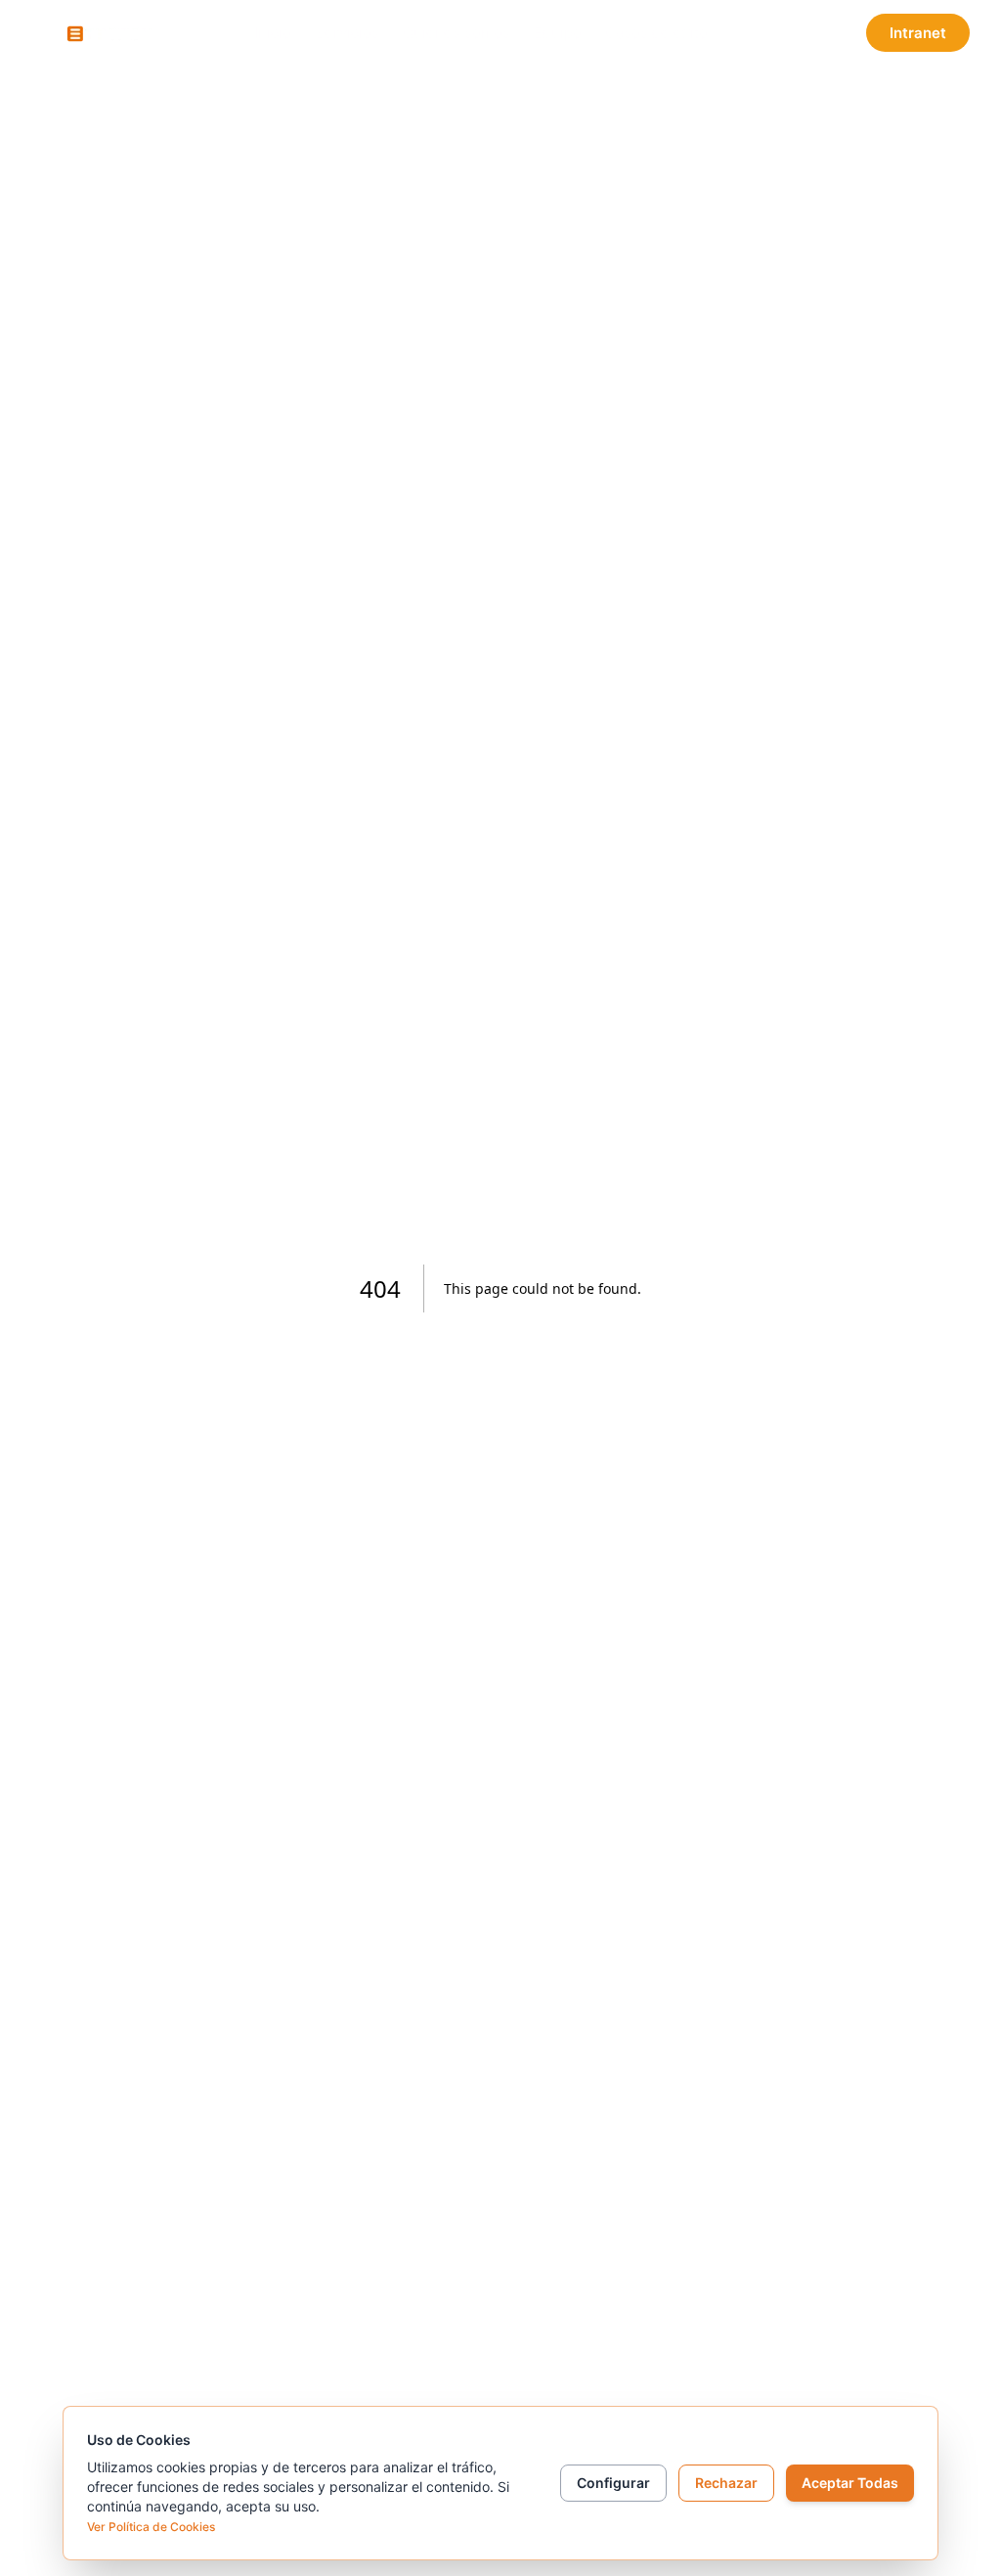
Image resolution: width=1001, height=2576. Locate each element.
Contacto (785, 33)
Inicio (273, 33)
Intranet (918, 33)
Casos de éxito (656, 33)
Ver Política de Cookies (151, 2527)
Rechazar (726, 2483)
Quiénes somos (457, 33)
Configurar (613, 2483)
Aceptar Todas (850, 2483)
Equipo (558, 33)
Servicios (347, 33)
